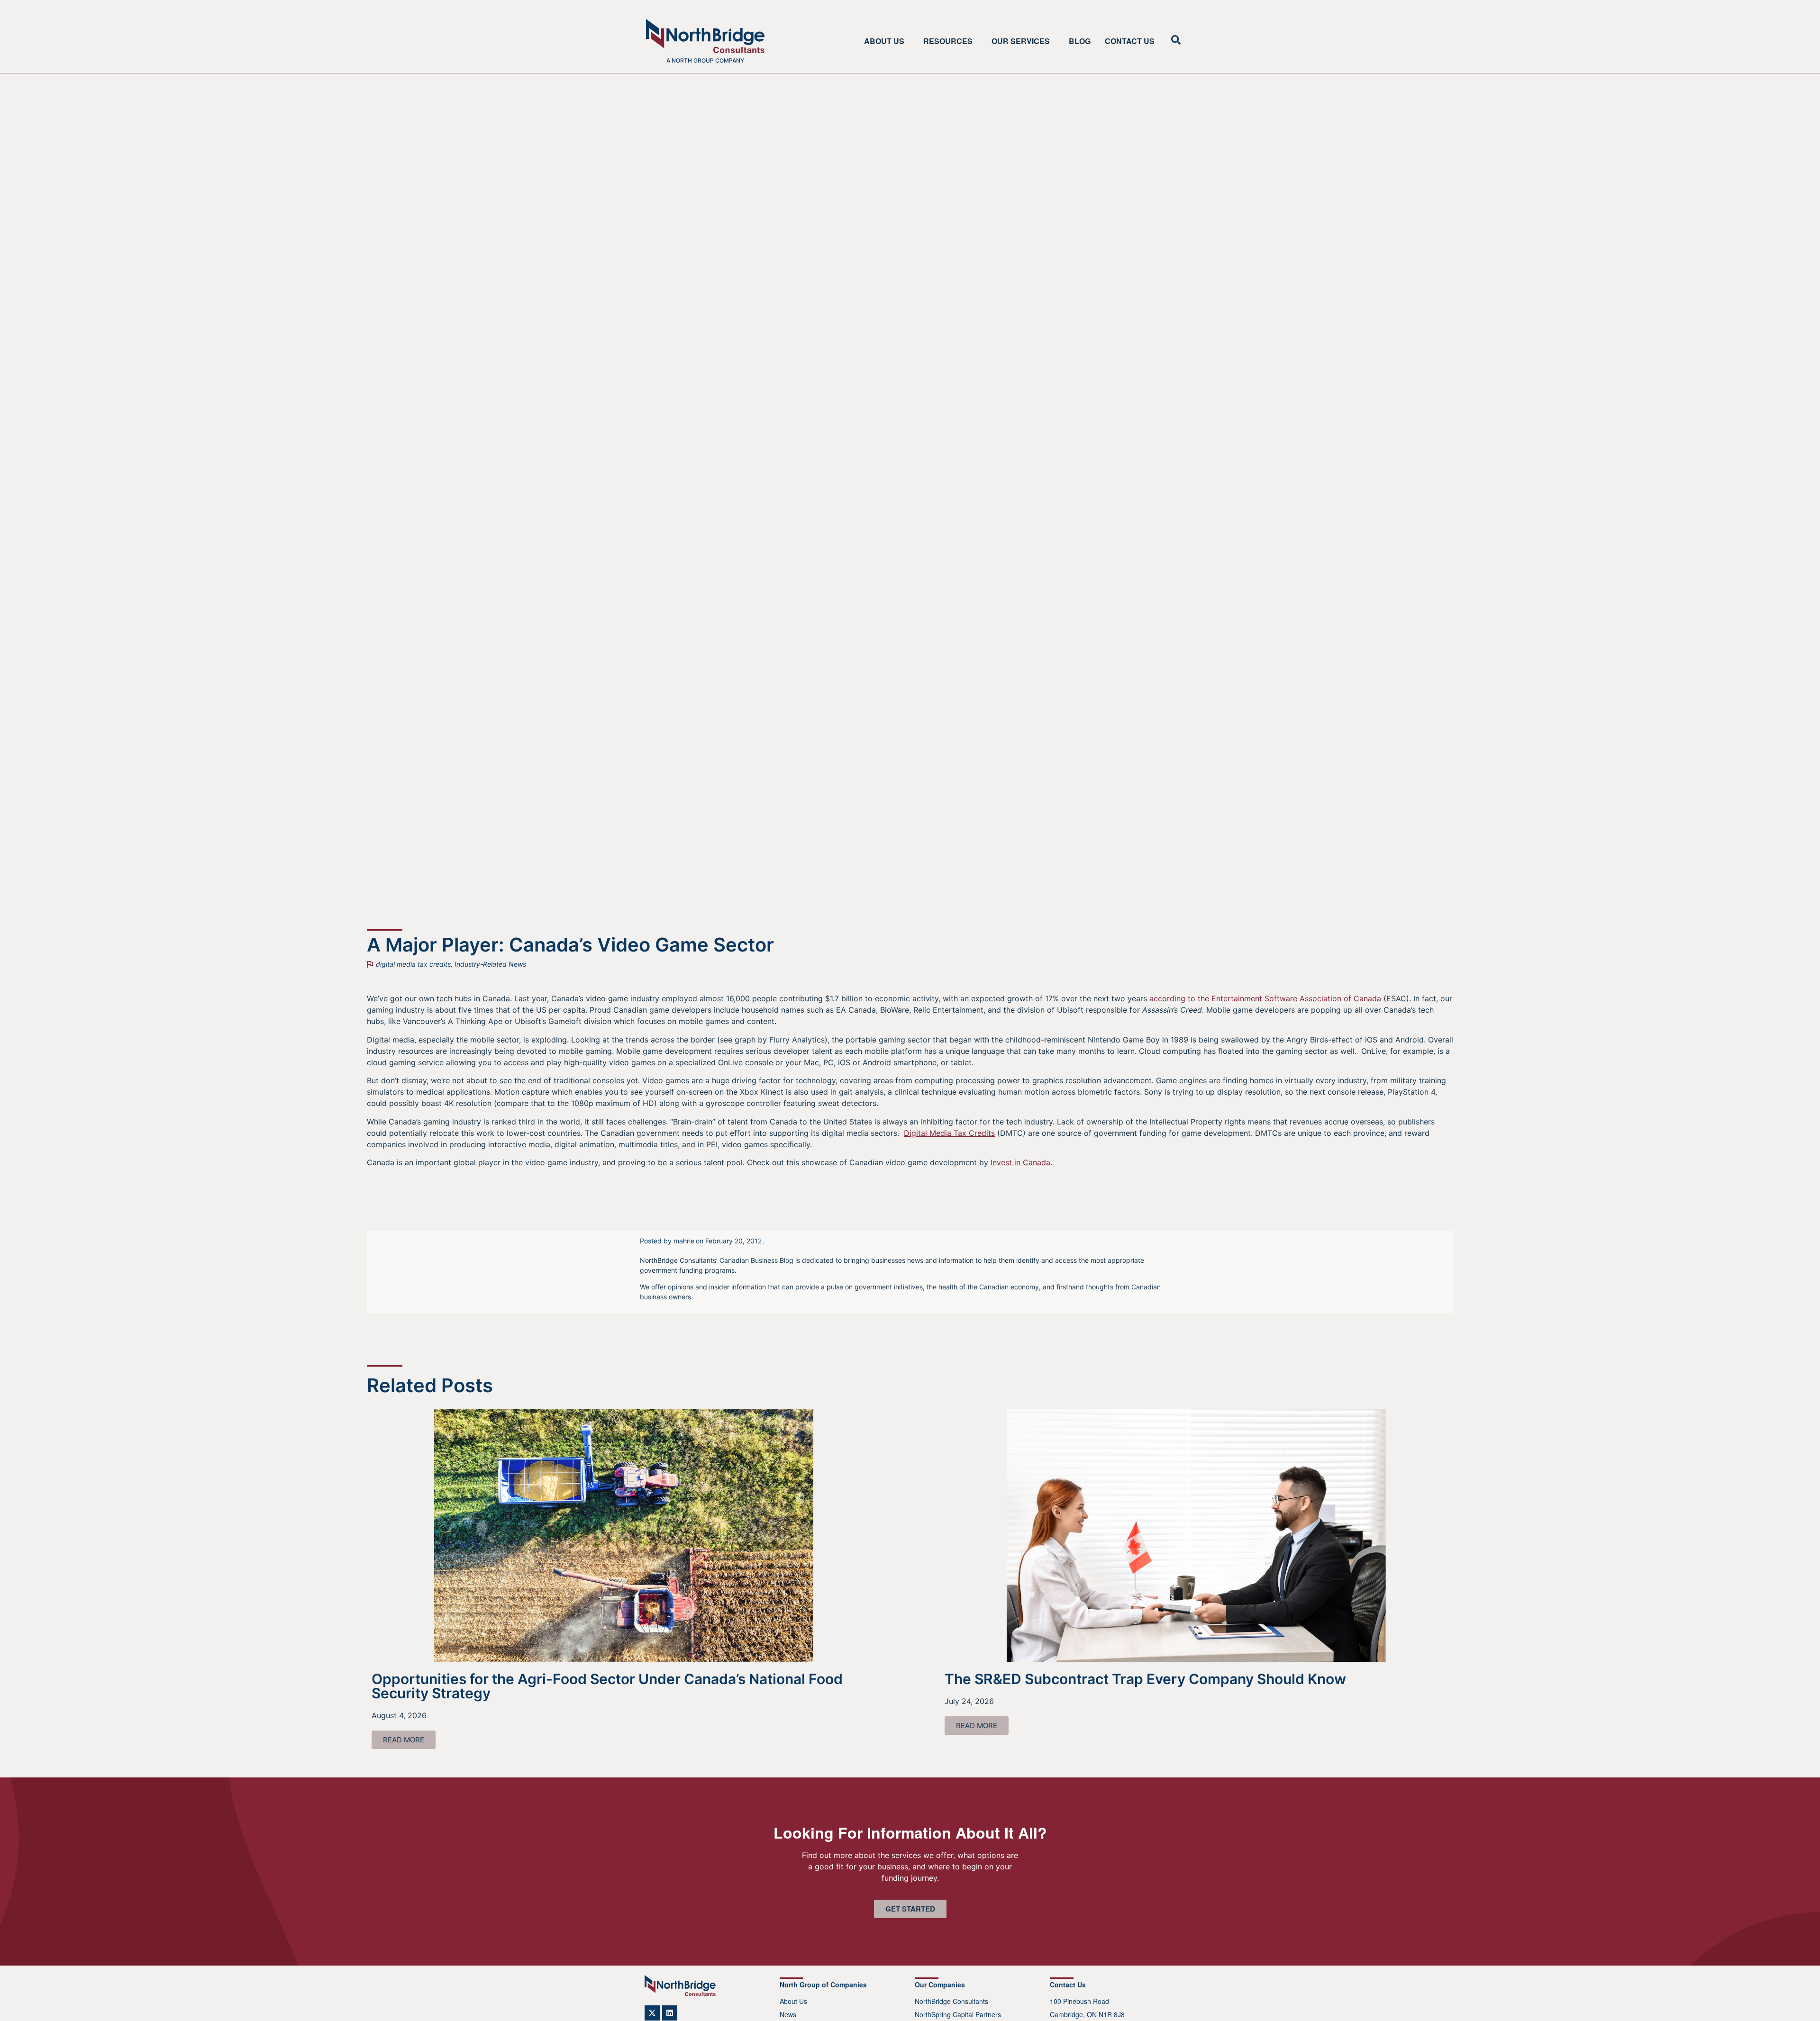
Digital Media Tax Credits (949, 1133)
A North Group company (705, 60)
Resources (948, 41)
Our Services (1021, 41)
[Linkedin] (670, 2013)
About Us (884, 41)
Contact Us (1130, 41)
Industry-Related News (490, 964)
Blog (1080, 41)
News (788, 2014)
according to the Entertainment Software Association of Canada (1265, 998)
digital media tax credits (413, 964)
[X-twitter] (652, 2013)
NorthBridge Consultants (951, 2001)
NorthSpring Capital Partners (958, 2014)
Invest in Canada (1020, 1162)
